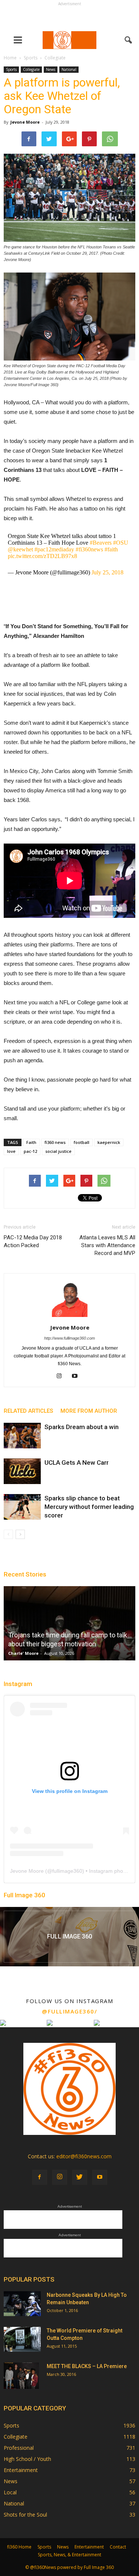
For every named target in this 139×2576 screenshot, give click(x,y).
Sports (11, 69)
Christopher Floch (102, 1653)
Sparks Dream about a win (82, 1427)
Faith (31, 1142)
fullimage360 (67, 1871)
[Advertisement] (70, 17)
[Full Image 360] (69, 1937)
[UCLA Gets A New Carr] (22, 1471)
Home (10, 58)
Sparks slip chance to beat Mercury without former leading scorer (89, 1507)
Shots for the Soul (25, 2515)
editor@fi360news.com (84, 2156)
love (11, 1151)
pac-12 (30, 1151)
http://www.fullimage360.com (69, 1338)
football (82, 1142)
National (69, 69)
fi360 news (55, 1142)
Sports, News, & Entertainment (69, 2555)
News (51, 69)
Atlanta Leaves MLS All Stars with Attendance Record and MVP (107, 1245)
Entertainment (21, 2470)
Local (10, 2492)
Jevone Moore (25, 122)
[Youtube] (77, 1376)
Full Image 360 (24, 1895)
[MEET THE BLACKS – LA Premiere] (21, 2376)
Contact (118, 2547)
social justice (58, 1151)
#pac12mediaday (54, 549)
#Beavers (101, 543)
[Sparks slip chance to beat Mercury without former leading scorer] (22, 1507)
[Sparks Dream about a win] (22, 1436)
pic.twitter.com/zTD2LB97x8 (42, 556)
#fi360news (89, 549)
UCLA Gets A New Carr (77, 1463)
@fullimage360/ (69, 2011)
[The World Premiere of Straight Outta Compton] (22, 2339)
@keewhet (20, 549)
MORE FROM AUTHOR (89, 1411)
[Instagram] (62, 1376)
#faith (111, 549)
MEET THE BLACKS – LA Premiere (87, 2366)
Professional (19, 2448)
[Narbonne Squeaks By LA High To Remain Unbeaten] (22, 2304)
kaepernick (109, 1142)
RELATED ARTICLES (28, 1411)
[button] (129, 40)
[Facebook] (40, 2177)
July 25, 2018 (107, 572)
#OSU (121, 543)
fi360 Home (19, 2547)
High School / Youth (27, 2459)
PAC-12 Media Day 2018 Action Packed (33, 1241)
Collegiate (31, 69)
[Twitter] (80, 2177)
